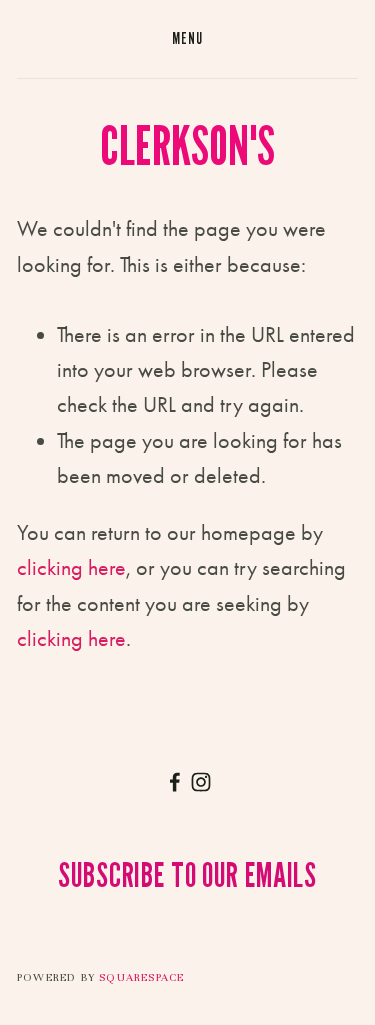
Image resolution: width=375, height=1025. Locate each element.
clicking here (71, 568)
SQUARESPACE (141, 977)
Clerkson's (187, 145)
